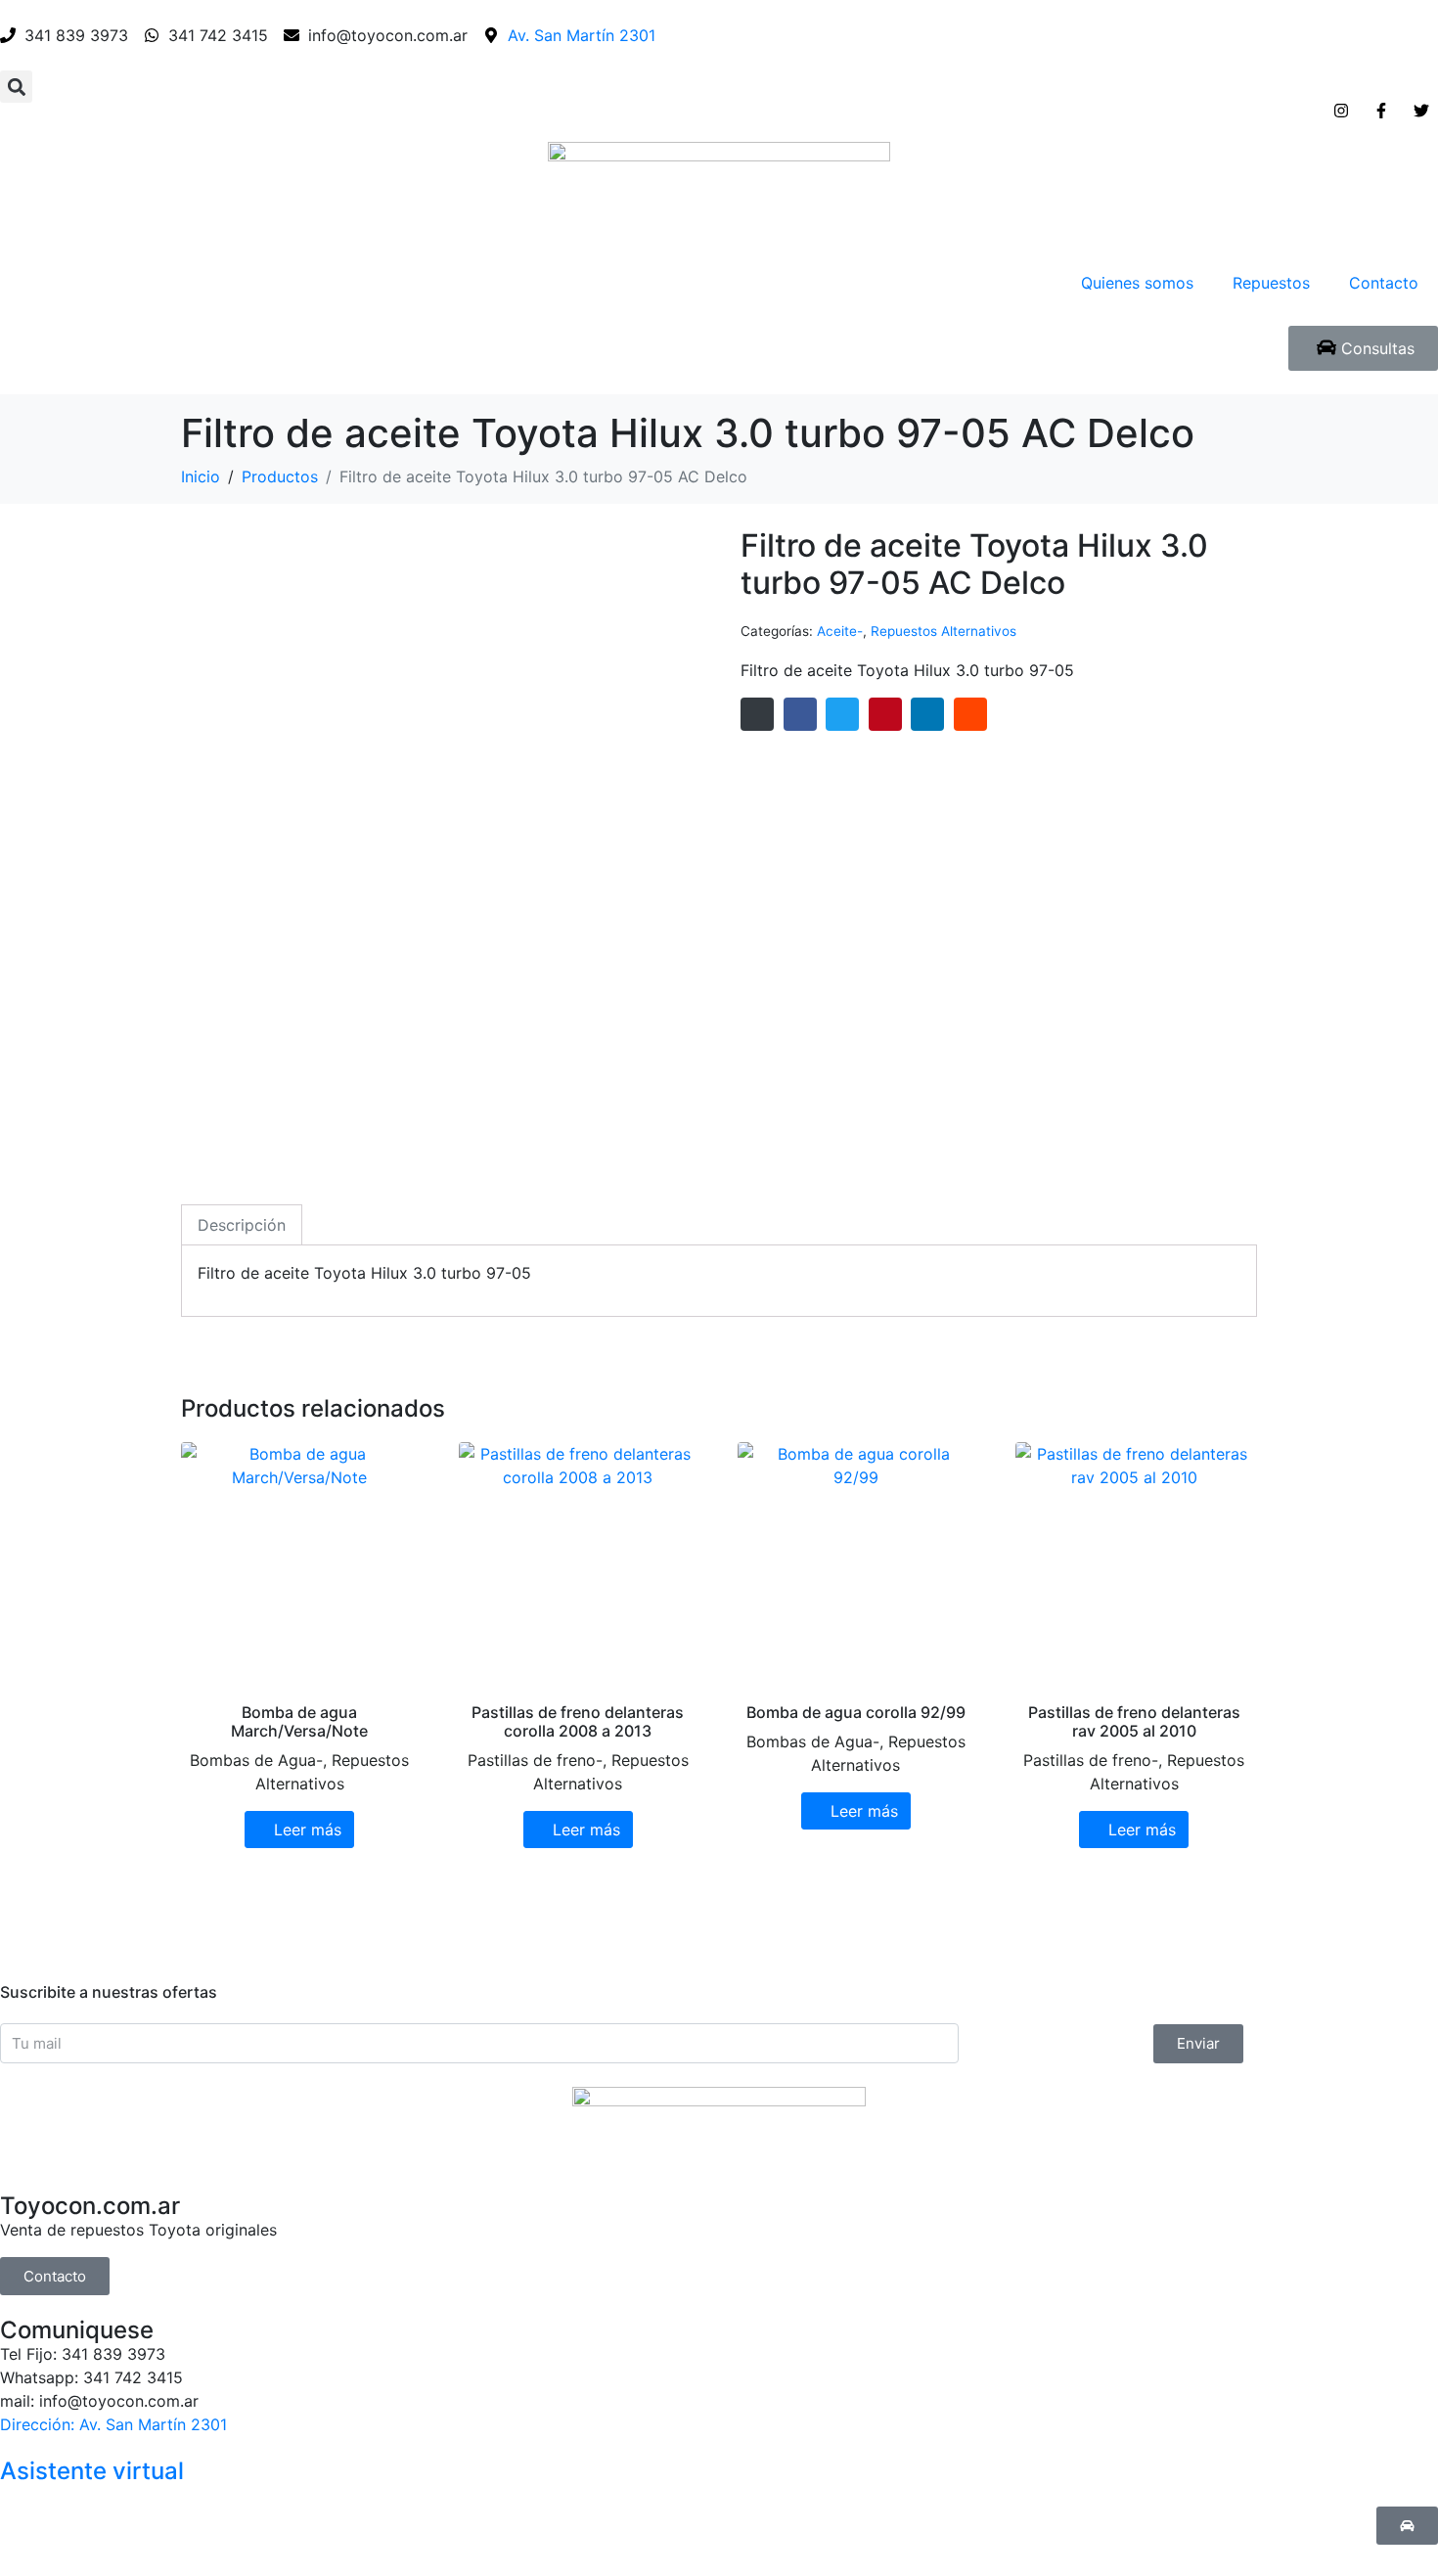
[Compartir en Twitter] (842, 714)
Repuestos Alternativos (944, 631)
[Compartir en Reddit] (970, 714)
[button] (16, 87)
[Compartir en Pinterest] (885, 714)
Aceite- (840, 631)
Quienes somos (1137, 283)
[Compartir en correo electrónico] (757, 714)
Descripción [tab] (242, 1225)
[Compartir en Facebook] (800, 714)
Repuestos (1271, 283)
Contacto (1384, 283)
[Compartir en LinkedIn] (927, 714)
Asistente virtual (92, 2471)
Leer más (308, 1830)
